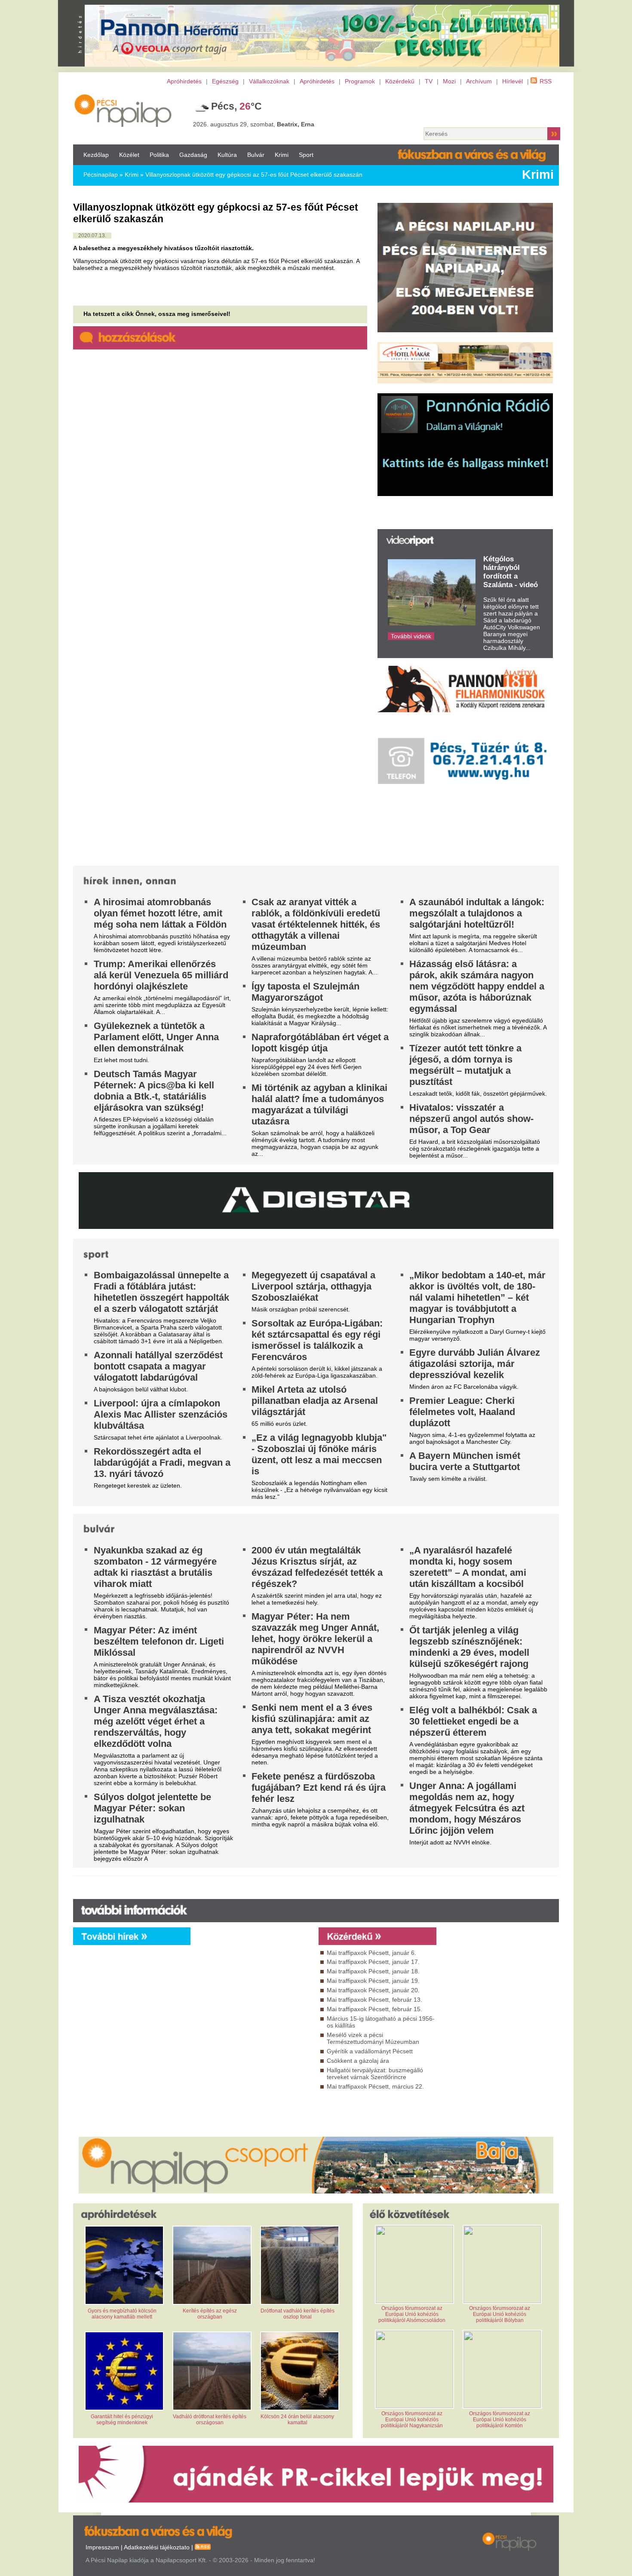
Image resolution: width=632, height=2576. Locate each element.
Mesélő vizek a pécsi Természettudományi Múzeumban (373, 2038)
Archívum (479, 81)
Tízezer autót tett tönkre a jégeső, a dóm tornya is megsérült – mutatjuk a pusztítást (465, 1065)
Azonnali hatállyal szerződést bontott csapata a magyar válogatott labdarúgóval (158, 1366)
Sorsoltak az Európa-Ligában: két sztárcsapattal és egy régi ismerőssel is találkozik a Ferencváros (317, 1340)
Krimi (282, 155)
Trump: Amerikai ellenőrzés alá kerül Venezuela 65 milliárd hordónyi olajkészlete (161, 975)
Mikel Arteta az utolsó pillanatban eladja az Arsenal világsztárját (315, 1401)
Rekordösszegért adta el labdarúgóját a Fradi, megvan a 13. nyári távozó (162, 1463)
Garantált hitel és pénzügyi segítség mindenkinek (122, 2420)
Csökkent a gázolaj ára (358, 2061)
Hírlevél (512, 81)
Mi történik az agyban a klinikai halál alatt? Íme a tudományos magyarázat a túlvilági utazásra (319, 1104)
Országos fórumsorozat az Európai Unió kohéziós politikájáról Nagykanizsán (412, 2420)
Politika (159, 155)
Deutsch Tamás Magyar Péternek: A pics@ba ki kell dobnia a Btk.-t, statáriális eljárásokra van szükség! (154, 1091)
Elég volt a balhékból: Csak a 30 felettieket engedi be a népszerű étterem (473, 1721)
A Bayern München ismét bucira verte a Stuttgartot (465, 1461)
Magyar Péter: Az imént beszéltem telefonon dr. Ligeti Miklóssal (159, 1641)
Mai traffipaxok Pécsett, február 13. (374, 2000)
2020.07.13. (92, 236)
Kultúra (227, 155)
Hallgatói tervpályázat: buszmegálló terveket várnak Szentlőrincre (375, 2074)
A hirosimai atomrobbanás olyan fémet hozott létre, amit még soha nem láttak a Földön (160, 913)
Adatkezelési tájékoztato (157, 2548)
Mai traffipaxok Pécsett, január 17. (373, 1962)
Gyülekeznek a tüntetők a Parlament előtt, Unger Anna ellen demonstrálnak (156, 1037)
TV (429, 81)
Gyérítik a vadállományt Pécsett (370, 2051)
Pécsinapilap (101, 175)
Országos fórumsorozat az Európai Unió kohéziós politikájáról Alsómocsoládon (412, 2314)
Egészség (225, 81)
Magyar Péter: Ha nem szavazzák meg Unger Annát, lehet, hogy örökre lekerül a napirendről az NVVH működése (315, 1639)
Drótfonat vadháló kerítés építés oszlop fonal (298, 2314)
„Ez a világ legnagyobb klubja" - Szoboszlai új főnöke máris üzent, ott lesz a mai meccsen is (319, 1454)
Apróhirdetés (184, 81)
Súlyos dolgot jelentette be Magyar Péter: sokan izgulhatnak (152, 1808)
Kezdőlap (96, 155)
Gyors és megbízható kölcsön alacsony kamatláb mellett (122, 2314)
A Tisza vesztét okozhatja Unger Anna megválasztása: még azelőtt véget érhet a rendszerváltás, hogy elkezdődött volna (156, 1721)
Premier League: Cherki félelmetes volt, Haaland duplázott (462, 1412)
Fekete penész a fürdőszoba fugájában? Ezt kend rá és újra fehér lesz (319, 1787)
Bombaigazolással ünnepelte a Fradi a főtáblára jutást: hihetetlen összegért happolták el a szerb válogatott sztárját (161, 1292)
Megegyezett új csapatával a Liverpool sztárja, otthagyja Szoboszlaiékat (313, 1286)
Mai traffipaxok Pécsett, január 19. (373, 1981)
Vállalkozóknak (269, 81)
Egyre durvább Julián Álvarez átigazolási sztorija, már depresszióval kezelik (475, 1364)
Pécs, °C (236, 106)
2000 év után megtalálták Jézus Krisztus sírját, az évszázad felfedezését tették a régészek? (317, 1567)
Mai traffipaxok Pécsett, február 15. (374, 2009)
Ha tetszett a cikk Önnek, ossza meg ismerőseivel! (157, 314)
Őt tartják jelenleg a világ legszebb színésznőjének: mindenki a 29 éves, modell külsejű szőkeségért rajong (469, 1647)
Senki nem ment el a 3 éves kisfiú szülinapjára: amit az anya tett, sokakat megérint (312, 1719)
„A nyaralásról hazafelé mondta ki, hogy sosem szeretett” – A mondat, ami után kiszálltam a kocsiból (468, 1567)
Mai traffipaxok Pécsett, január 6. (371, 1953)
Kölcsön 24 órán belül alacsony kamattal (297, 2420)
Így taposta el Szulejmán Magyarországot (305, 992)
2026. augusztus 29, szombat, (254, 124)
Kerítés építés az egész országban (210, 2314)
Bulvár (256, 155)
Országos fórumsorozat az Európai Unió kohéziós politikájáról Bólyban (500, 2314)
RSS (546, 81)
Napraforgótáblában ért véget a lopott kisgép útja (320, 1043)
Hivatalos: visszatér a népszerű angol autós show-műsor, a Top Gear (471, 1119)
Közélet (129, 155)
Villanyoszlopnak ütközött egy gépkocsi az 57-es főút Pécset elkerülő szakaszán (254, 175)
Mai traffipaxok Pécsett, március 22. (375, 2086)
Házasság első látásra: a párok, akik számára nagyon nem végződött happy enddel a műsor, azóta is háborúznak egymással (477, 986)
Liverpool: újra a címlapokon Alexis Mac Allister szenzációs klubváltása (161, 1414)
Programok (360, 81)
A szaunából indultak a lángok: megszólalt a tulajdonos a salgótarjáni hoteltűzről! (477, 913)
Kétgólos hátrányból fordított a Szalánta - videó (511, 572)
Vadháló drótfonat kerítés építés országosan (210, 2420)
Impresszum (102, 2548)
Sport (306, 155)
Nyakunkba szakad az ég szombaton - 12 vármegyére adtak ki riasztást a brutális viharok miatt (155, 1567)
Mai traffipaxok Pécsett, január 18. (373, 1971)
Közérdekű (400, 81)
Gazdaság (193, 155)
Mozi (449, 81)
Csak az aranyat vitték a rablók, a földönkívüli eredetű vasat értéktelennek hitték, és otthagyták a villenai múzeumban (316, 924)
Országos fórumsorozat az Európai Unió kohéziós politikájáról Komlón (500, 2420)
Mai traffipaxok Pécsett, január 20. (373, 1990)
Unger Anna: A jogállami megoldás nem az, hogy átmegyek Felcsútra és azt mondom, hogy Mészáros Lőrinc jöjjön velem (467, 1808)
